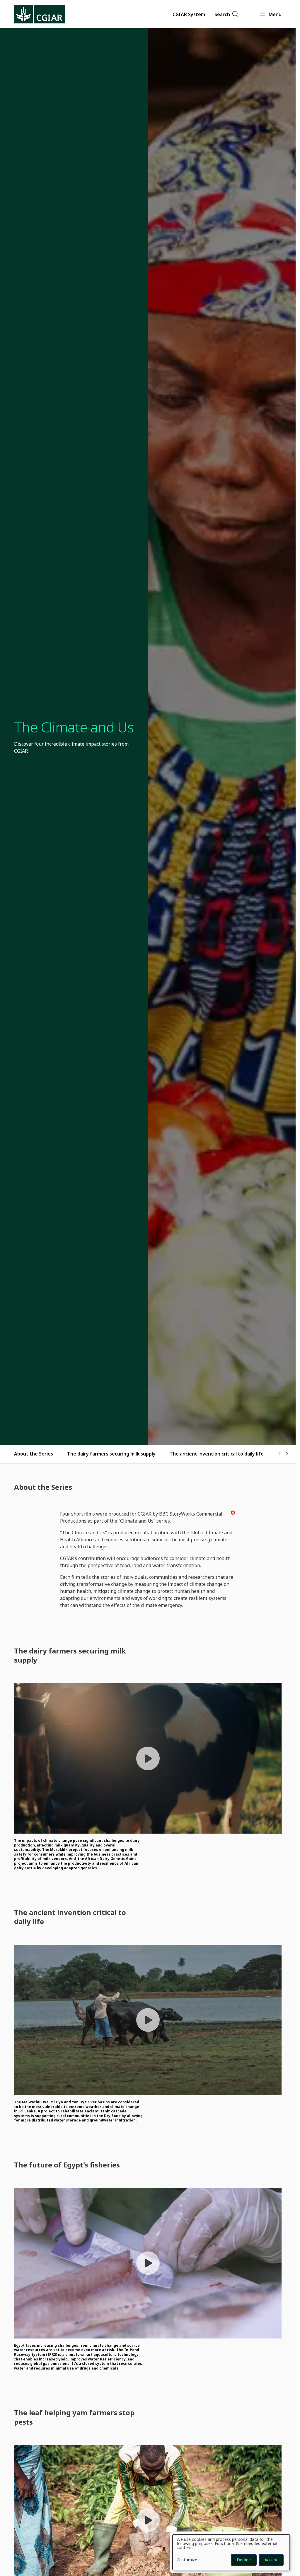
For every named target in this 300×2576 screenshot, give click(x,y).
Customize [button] (187, 2560)
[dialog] (231, 2552)
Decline (244, 2560)
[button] (189, 14)
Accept (271, 2560)
